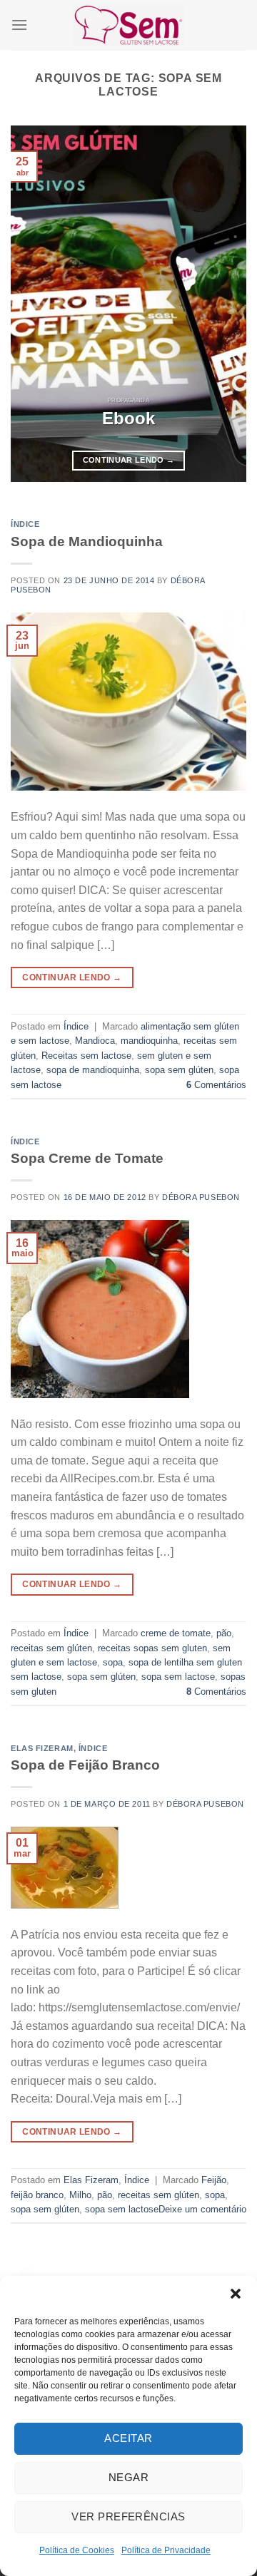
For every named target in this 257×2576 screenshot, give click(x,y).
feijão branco (37, 2195)
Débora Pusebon (201, 1197)
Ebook (128, 418)
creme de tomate (176, 1633)
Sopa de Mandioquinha (87, 542)
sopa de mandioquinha (93, 1070)
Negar (128, 2477)
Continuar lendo (129, 460)
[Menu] (19, 25)
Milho (80, 2195)
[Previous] (34, 304)
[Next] (223, 304)
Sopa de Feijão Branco (85, 1765)
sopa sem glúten (179, 1070)
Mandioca (95, 1041)
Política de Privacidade (166, 2550)
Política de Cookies (77, 2550)
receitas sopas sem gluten (152, 1648)
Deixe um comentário (202, 2209)
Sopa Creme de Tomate (87, 1158)
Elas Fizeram (42, 1748)
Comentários (216, 1085)
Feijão (214, 2180)
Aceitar (128, 2438)
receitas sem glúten (51, 1648)
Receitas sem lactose (86, 1056)
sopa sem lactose (178, 1677)
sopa (113, 1662)
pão (224, 1633)
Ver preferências (128, 2516)
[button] (236, 2294)
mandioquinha (149, 1041)
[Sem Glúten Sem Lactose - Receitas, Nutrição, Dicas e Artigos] (128, 25)
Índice (25, 524)
